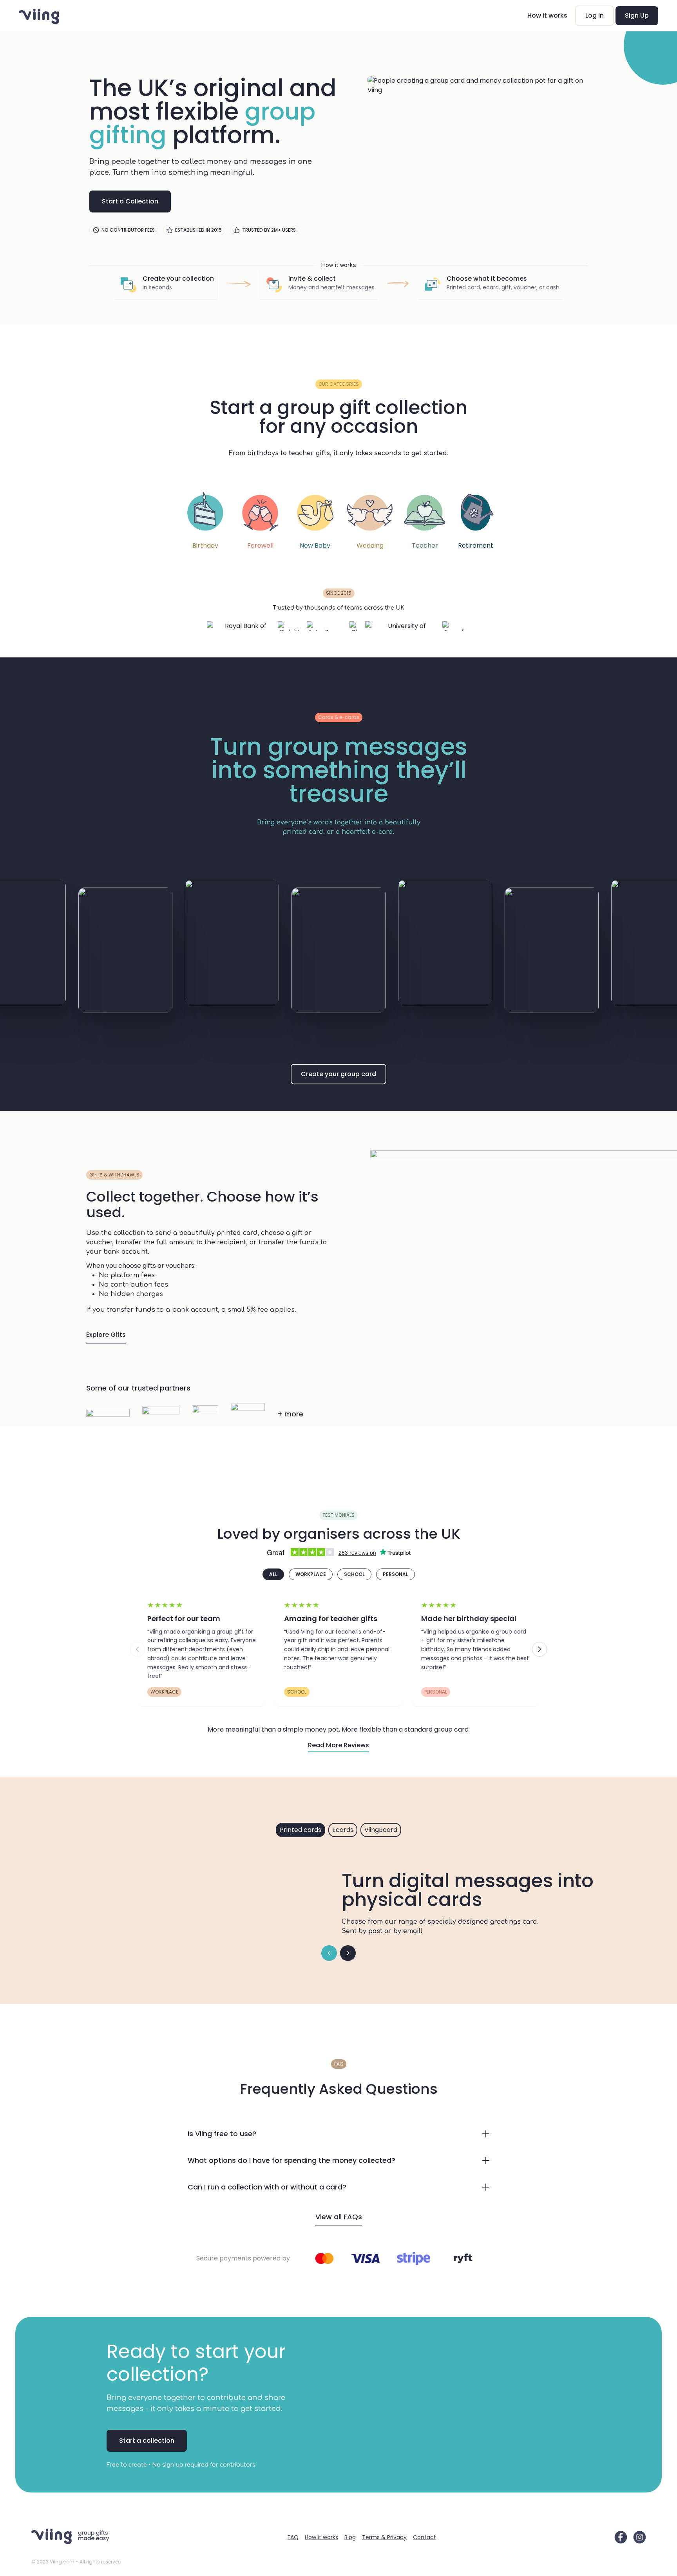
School (354, 1574)
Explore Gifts (106, 1335)
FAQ (293, 2537)
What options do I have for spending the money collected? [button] (291, 2160)
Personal (396, 1574)
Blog (350, 2537)
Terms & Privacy (384, 2537)
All (273, 1574)
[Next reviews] (539, 1649)
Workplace (311, 1574)
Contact (424, 2537)
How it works (547, 15)
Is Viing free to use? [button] (222, 2134)
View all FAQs (339, 2217)
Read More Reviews (338, 1745)
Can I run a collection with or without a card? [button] (267, 2187)
